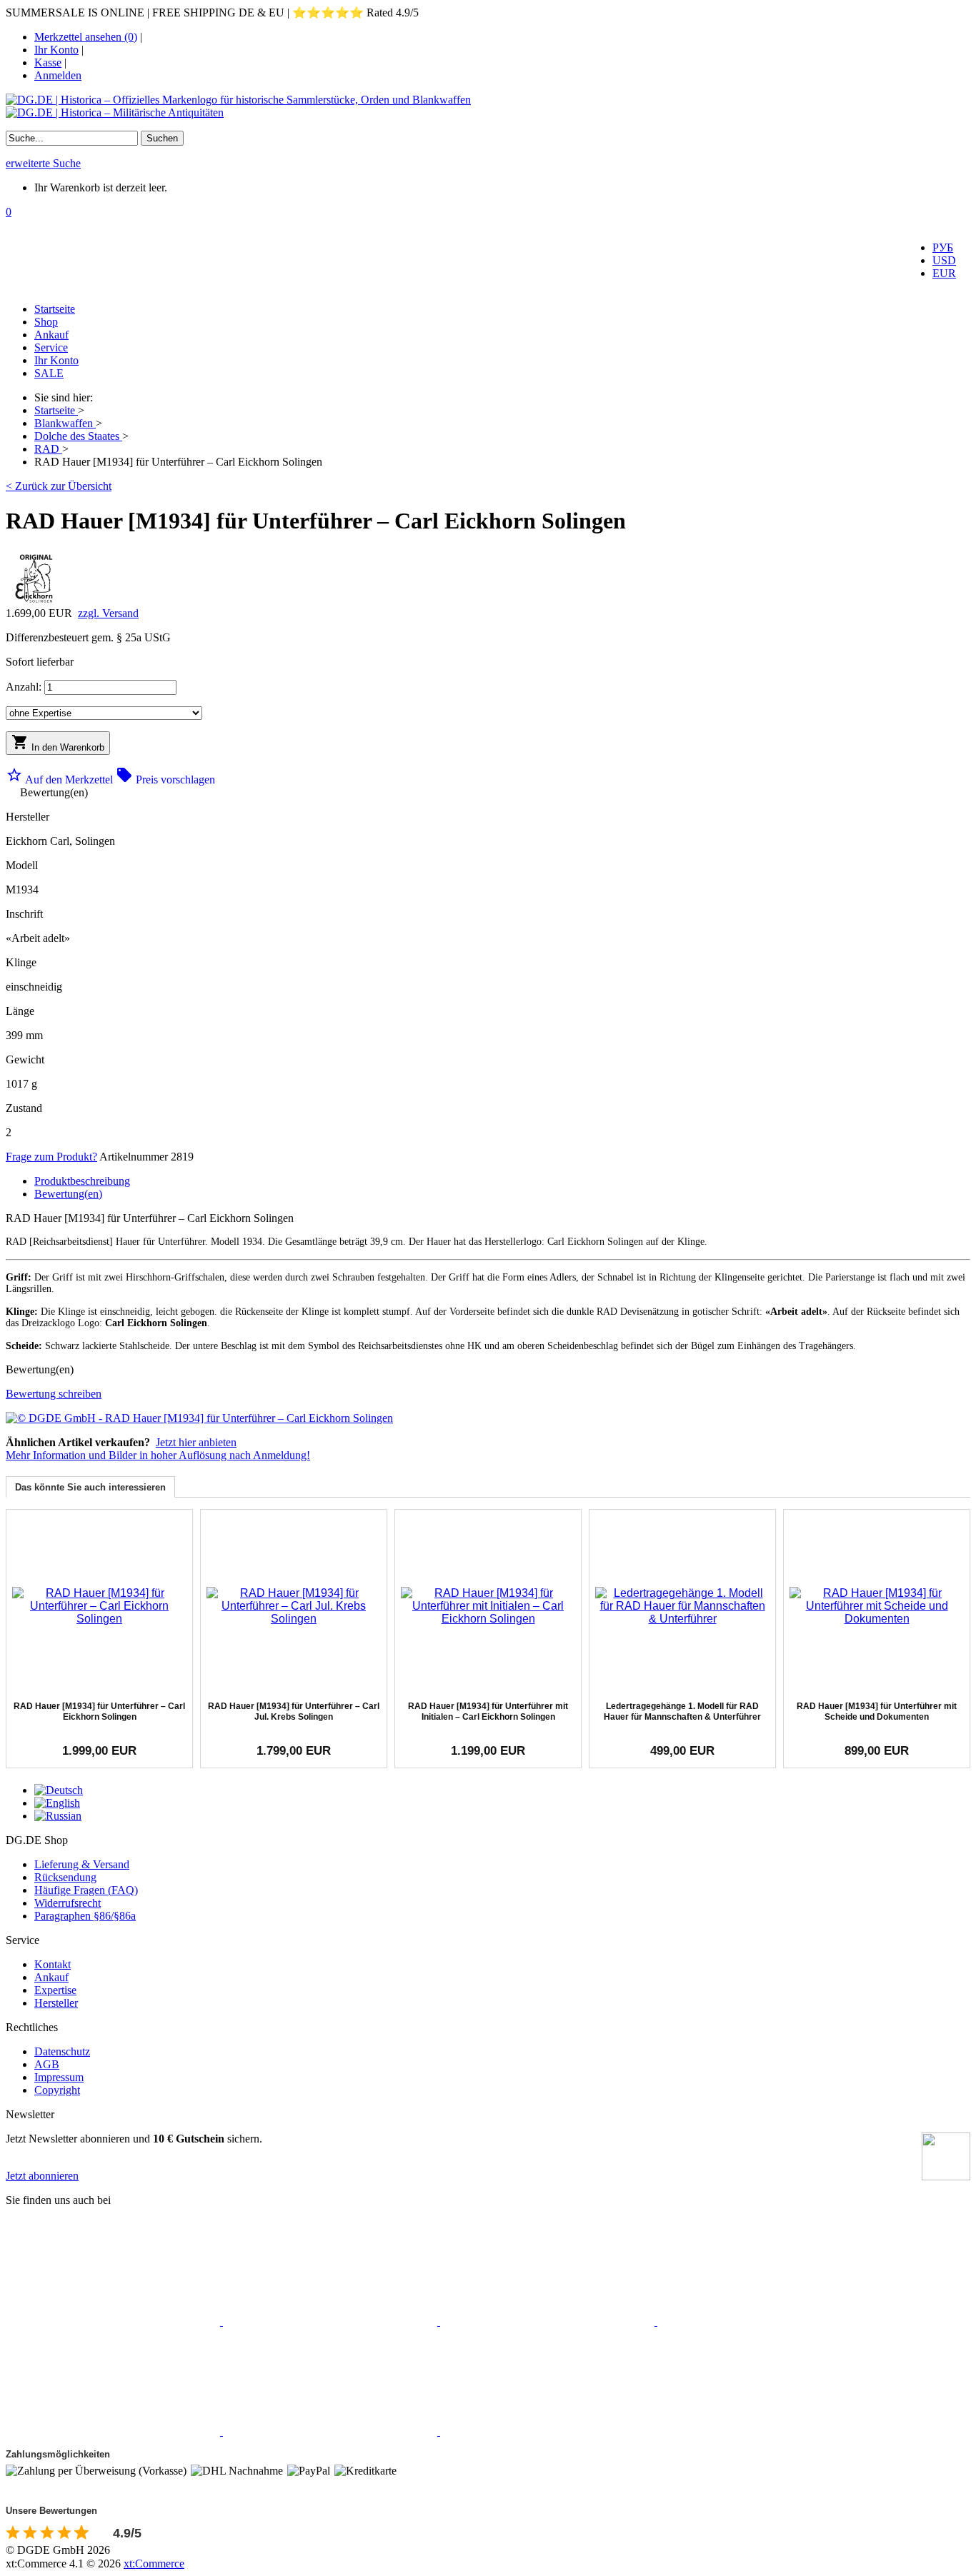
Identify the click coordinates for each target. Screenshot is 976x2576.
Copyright (57, 2090)
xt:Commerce (154, 2564)
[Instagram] (549, 2321)
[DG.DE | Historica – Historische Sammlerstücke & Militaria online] (488, 106)
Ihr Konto (56, 50)
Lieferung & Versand (82, 1864)
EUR (944, 273)
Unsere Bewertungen (51, 2511)
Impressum (59, 2077)
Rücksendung (65, 1877)
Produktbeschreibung (82, 1181)
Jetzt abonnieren (42, 2176)
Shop (46, 322)
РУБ (943, 247)
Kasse (48, 62)
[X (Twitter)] (332, 2321)
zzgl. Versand (108, 613)
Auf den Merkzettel (61, 780)
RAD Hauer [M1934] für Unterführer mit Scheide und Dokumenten (877, 1711)
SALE (49, 373)
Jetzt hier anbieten (196, 1442)
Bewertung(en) (68, 1194)
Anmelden (58, 75)
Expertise (55, 1990)
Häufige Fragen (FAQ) (86, 1890)
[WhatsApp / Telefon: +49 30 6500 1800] (547, 2431)
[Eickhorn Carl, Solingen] (34, 603)
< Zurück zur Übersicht (59, 486)
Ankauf (51, 335)
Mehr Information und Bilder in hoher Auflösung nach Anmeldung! (158, 1455)
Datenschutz (62, 2051)
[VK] (114, 2431)
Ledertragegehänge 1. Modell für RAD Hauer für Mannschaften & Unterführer (682, 1711)
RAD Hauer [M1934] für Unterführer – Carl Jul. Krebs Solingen (294, 1711)
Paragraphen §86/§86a (85, 1916)
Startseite (55, 309)
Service (51, 347)
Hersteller (56, 2003)
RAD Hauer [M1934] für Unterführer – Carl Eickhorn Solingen (99, 1711)
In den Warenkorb (58, 743)
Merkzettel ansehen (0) (86, 37)
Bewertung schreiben (54, 1394)
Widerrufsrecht (68, 1903)
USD (944, 260)
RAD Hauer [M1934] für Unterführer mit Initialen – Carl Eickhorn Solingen (488, 1711)
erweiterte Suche (43, 163)
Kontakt (53, 1964)
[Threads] (765, 2321)
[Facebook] (114, 2321)
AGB (47, 2064)
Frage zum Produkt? (51, 1157)
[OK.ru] (332, 2431)
